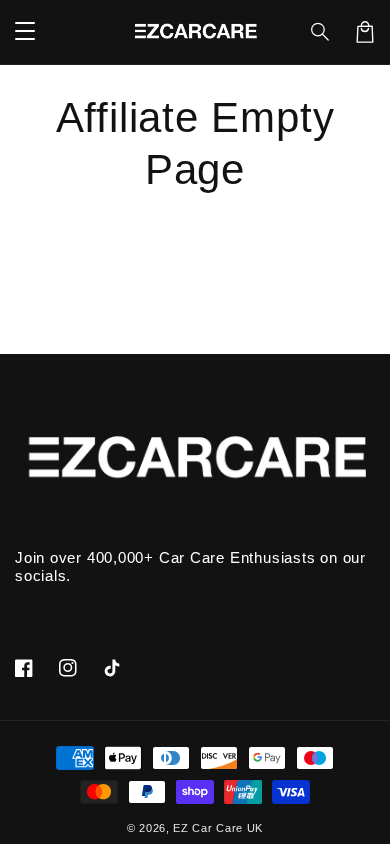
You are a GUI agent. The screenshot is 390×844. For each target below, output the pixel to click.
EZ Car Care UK (218, 828)
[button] (321, 32)
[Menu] (25, 32)
